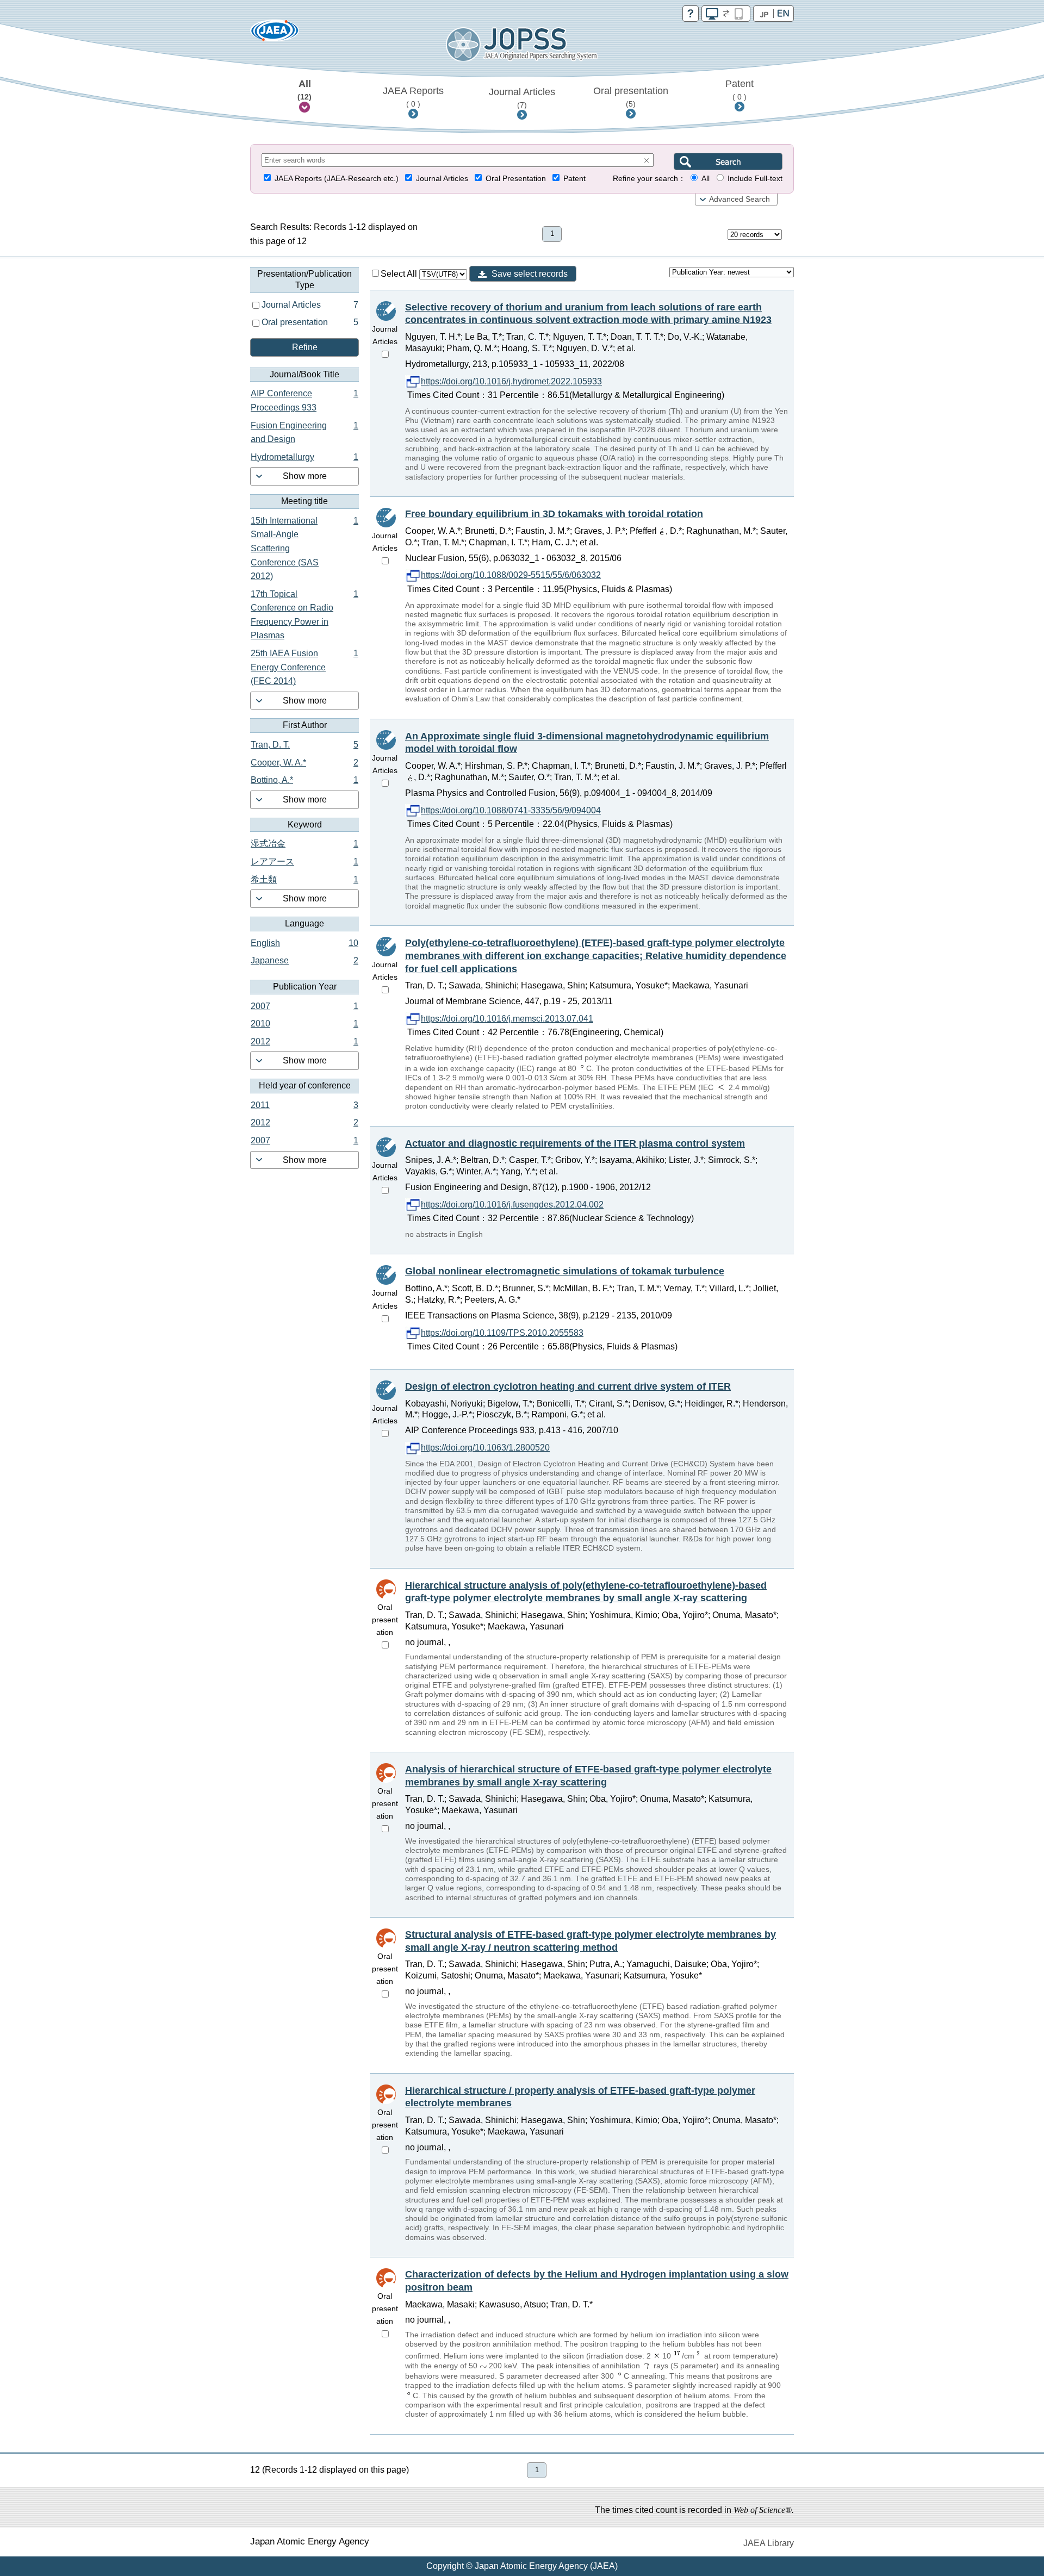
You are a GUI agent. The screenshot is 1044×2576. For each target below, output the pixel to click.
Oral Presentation (516, 179)
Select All (400, 274)
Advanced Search (739, 199)
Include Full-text (755, 179)
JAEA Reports (413, 97)
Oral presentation (631, 97)
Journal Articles (522, 98)
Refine (305, 347)
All (304, 90)
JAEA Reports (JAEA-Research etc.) (337, 179)
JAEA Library (769, 2543)
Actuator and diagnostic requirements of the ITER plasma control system (575, 1143)
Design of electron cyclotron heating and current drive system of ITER (568, 1386)
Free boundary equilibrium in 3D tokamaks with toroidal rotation (554, 514)
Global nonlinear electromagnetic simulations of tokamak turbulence (565, 1271)
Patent (739, 90)
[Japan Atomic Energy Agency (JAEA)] (275, 34)
